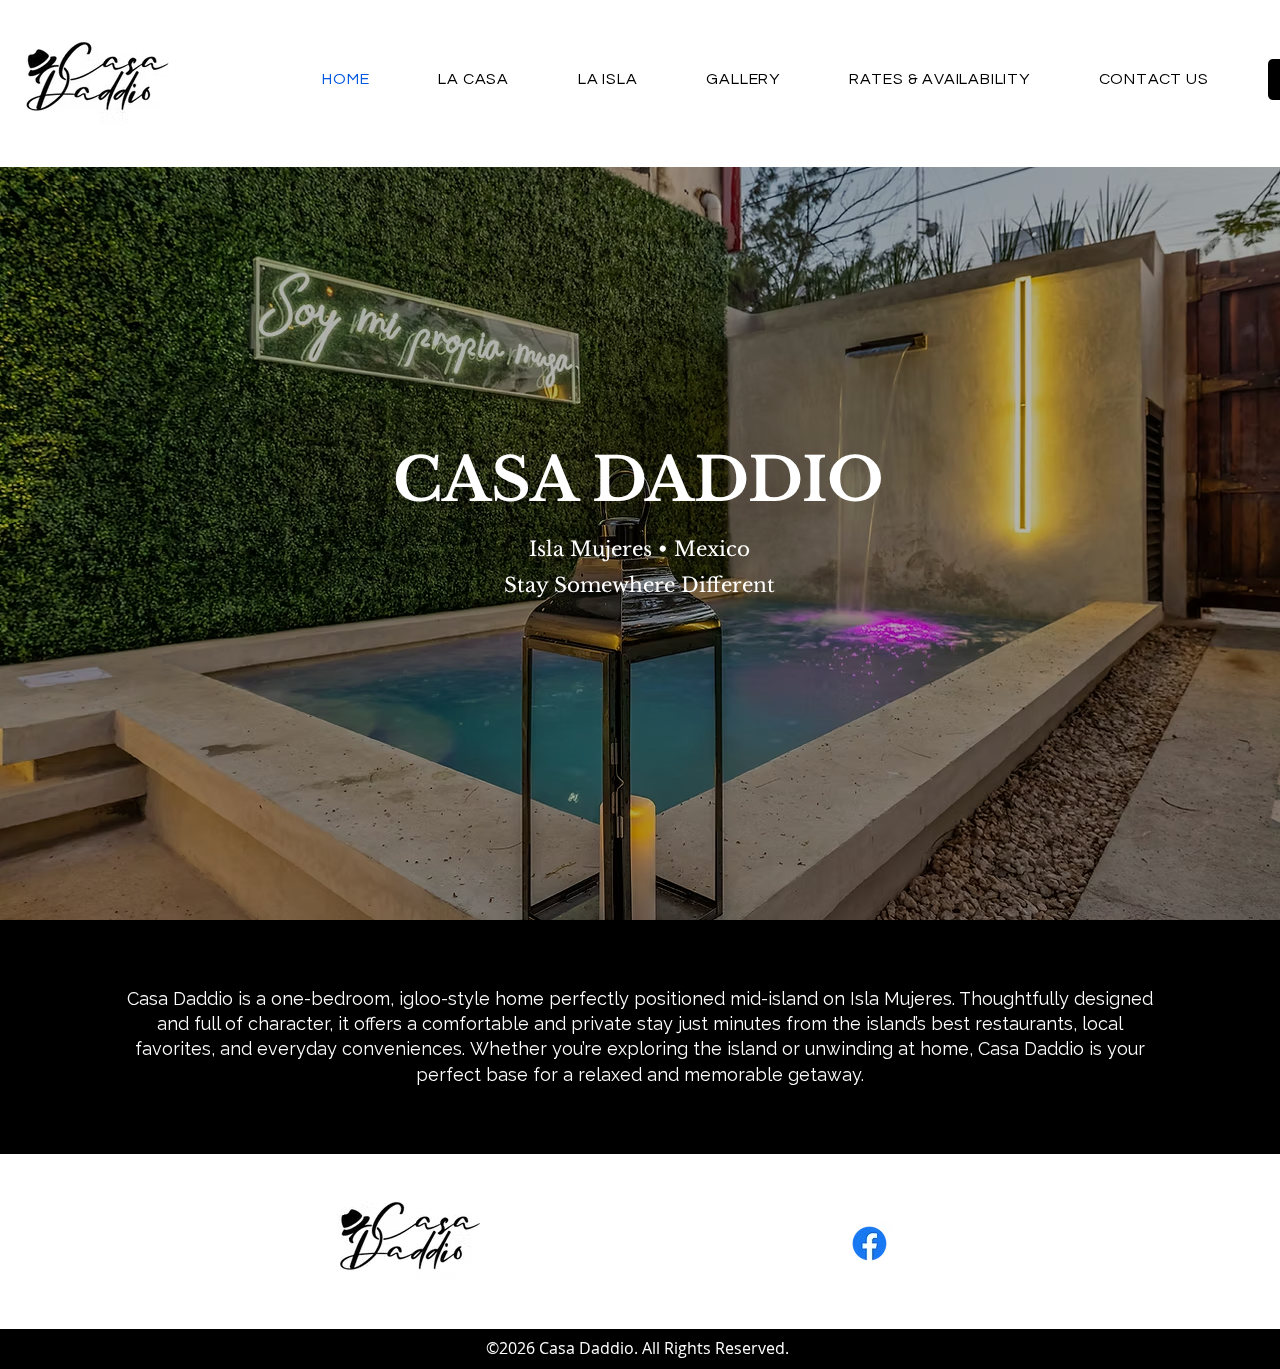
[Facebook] (869, 1243)
